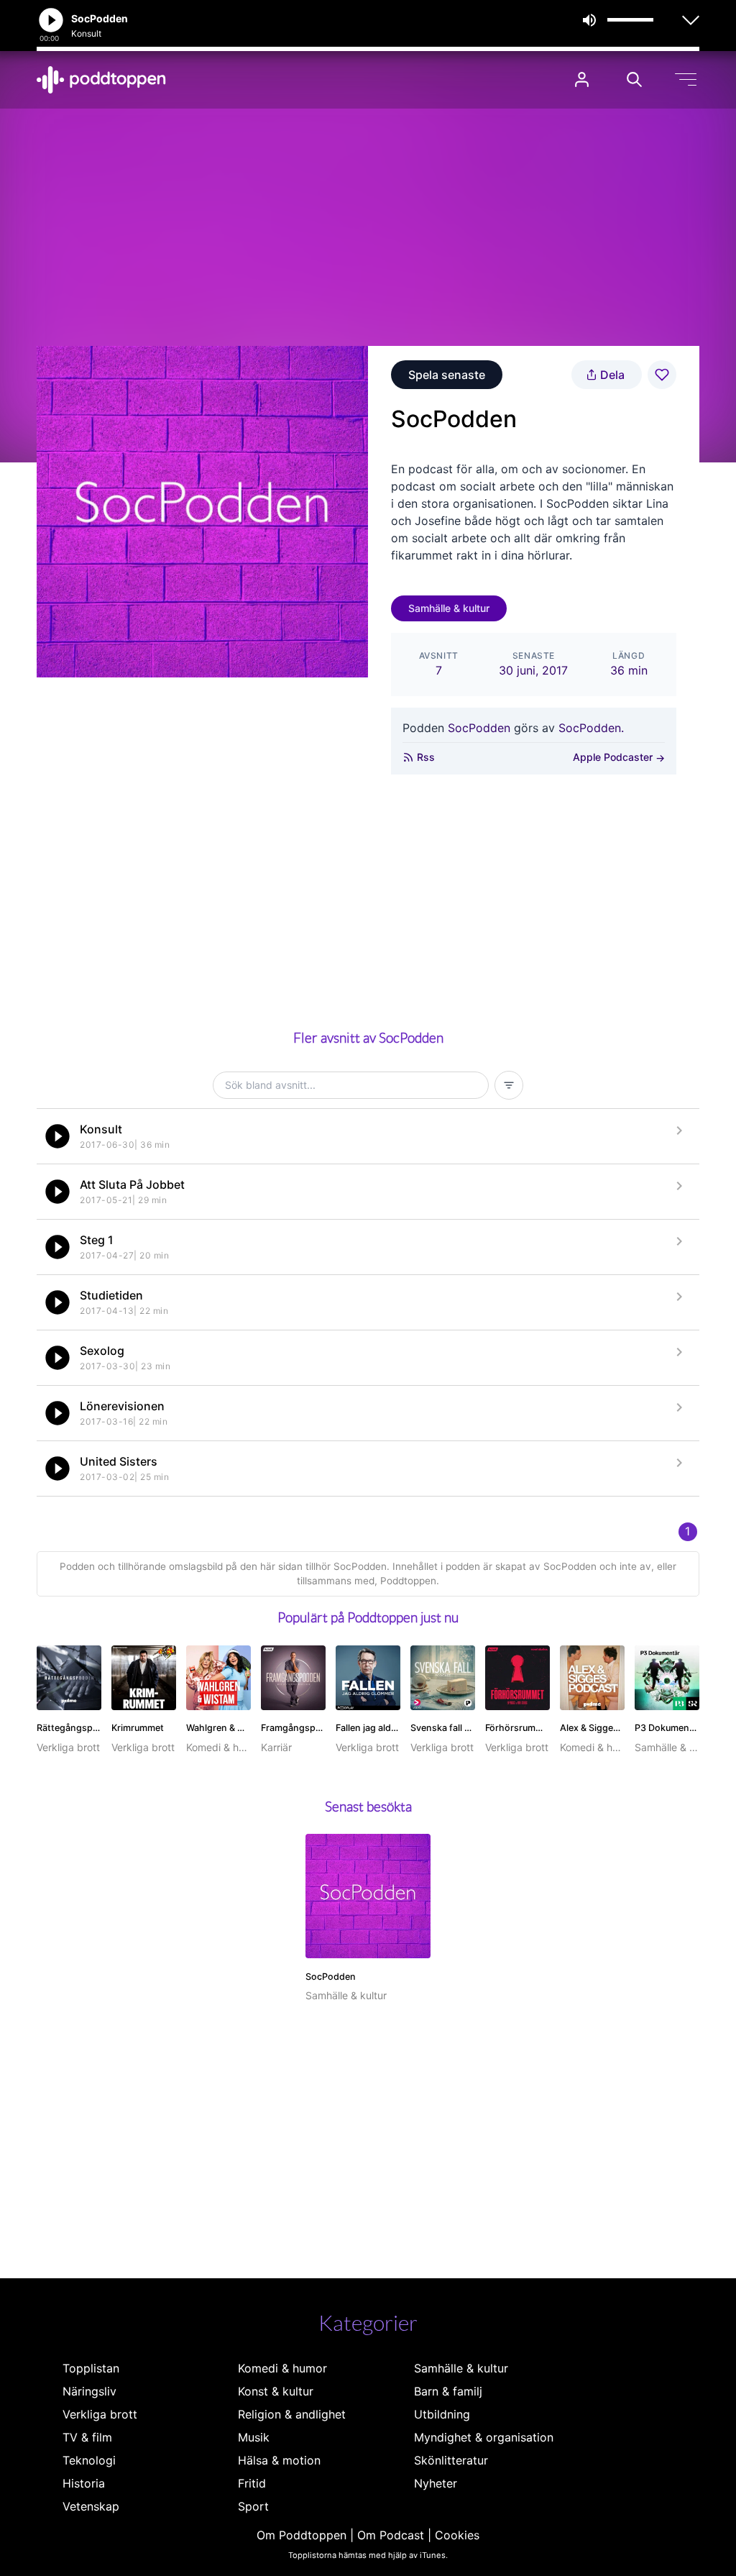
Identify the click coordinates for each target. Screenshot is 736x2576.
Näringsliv (89, 2391)
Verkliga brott (100, 2414)
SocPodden (479, 728)
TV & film (87, 2437)
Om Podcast (391, 2535)
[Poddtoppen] (101, 80)
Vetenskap (91, 2506)
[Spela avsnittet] (57, 1136)
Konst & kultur (276, 2391)
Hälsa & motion (279, 2460)
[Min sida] (582, 79)
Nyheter (436, 2483)
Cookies (457, 2535)
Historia (84, 2483)
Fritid (252, 2483)
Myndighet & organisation (484, 2437)
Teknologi (89, 2460)
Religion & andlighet (292, 2414)
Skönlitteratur (451, 2460)
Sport (253, 2506)
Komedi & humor (282, 2368)
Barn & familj (448, 2391)
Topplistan (91, 2368)
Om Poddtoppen (302, 2535)
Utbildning (442, 2414)
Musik (254, 2437)
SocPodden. (591, 728)
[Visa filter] (509, 1085)
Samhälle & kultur (449, 608)
